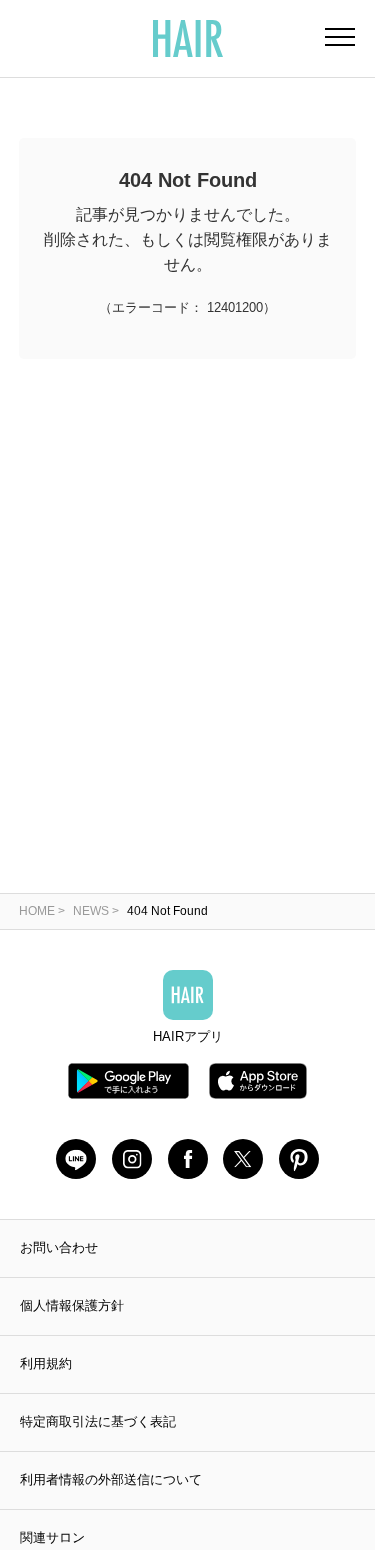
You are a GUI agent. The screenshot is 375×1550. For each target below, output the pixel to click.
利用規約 (46, 1363)
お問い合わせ (59, 1247)
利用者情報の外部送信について (111, 1479)
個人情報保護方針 (72, 1305)
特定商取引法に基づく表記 (98, 1421)
